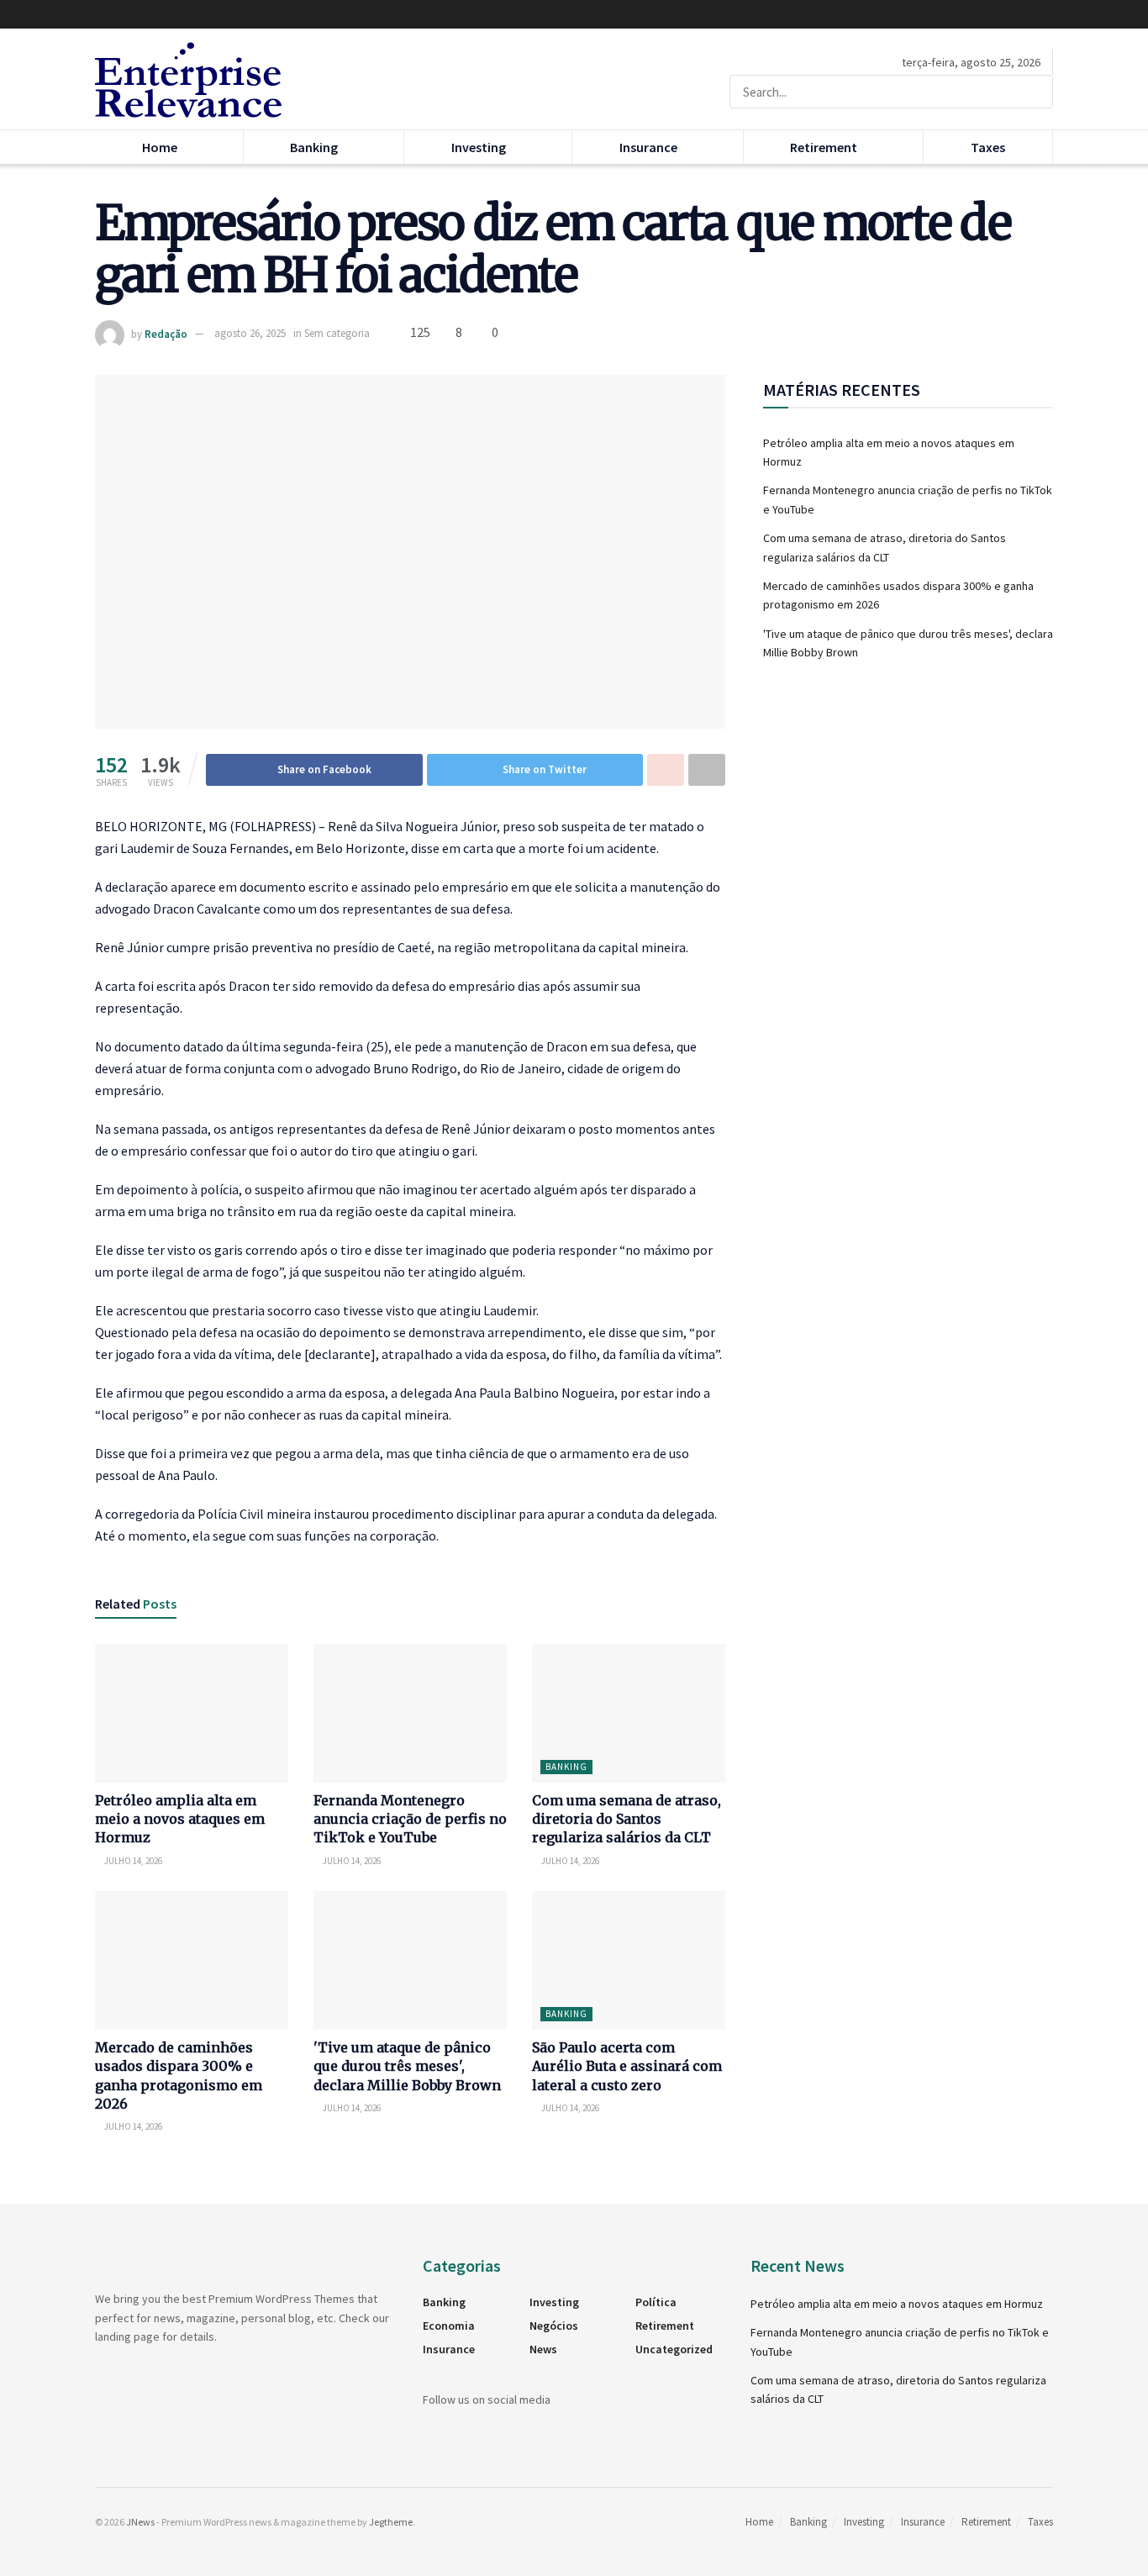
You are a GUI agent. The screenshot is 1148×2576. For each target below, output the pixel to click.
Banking (314, 147)
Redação (166, 333)
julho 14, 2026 (132, 1861)
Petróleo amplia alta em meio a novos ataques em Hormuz (180, 1819)
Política (656, 2302)
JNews (140, 2522)
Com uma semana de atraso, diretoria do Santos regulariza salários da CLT (627, 1819)
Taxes (988, 147)
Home (160, 147)
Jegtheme (391, 2522)
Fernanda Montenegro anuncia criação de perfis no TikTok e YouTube (410, 1819)
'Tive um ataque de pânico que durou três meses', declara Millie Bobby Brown (407, 2066)
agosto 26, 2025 (250, 333)
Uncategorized (674, 2349)
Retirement (824, 147)
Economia (449, 2326)
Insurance (648, 147)
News (543, 2349)
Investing (479, 147)
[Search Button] (1037, 92)
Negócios (554, 2326)
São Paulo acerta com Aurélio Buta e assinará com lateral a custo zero (627, 2066)
